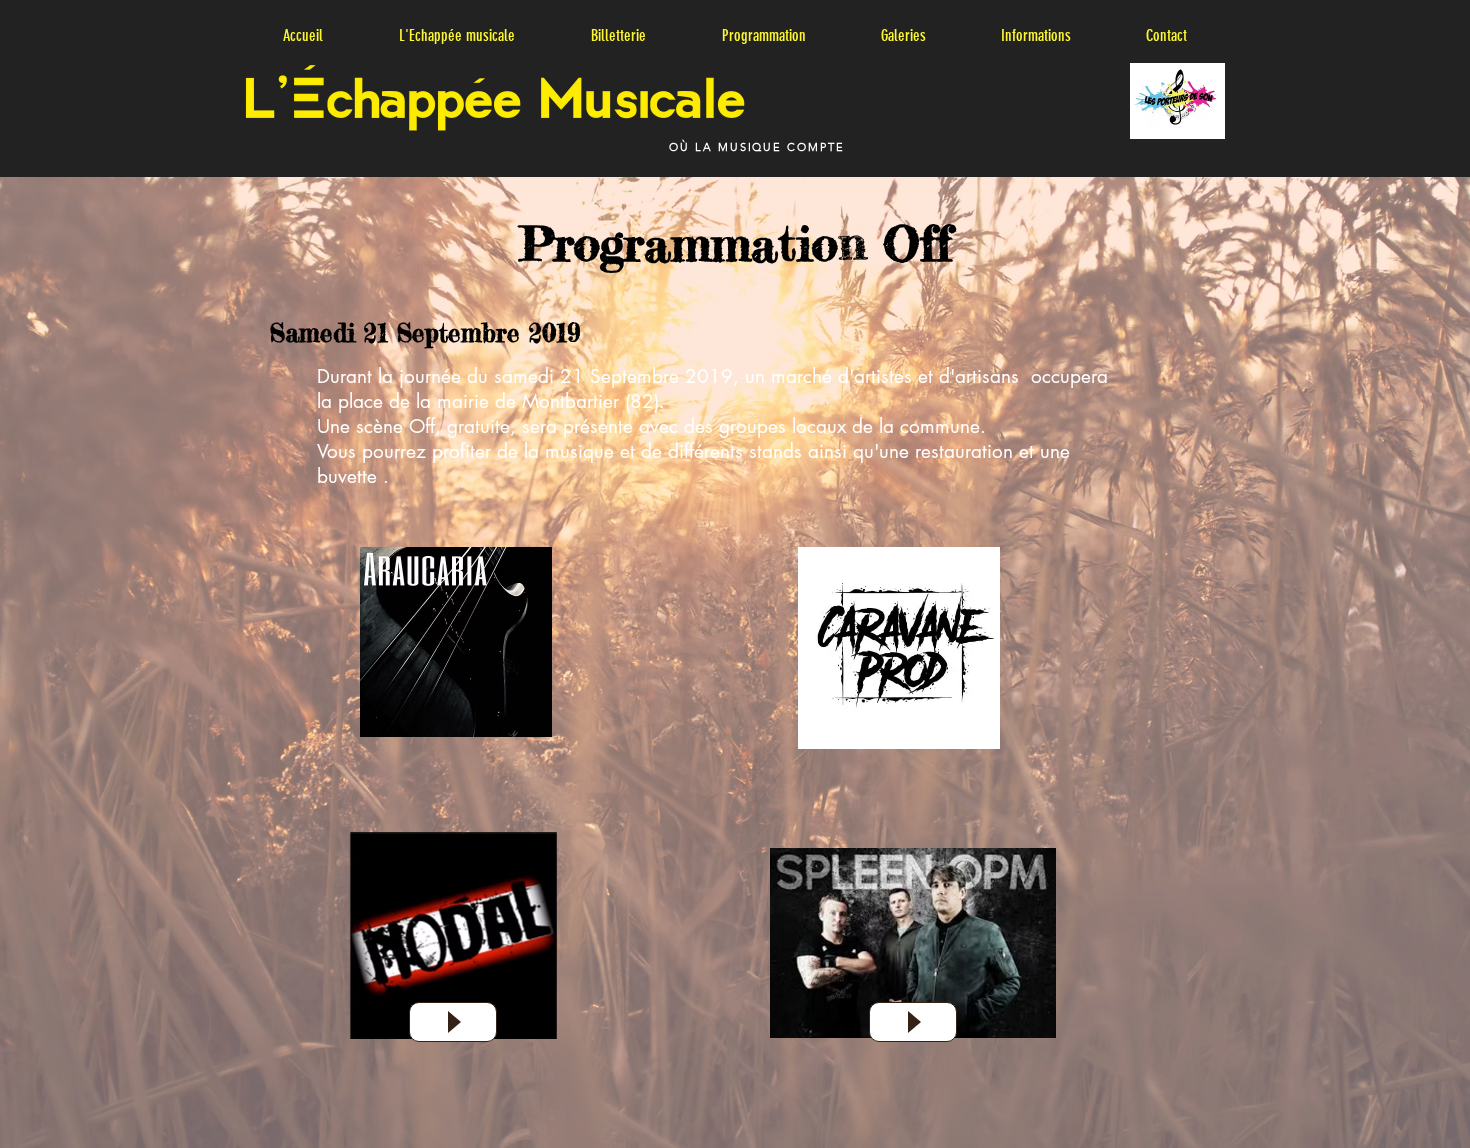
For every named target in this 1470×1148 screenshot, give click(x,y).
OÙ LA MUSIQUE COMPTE (757, 147)
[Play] (453, 1022)
